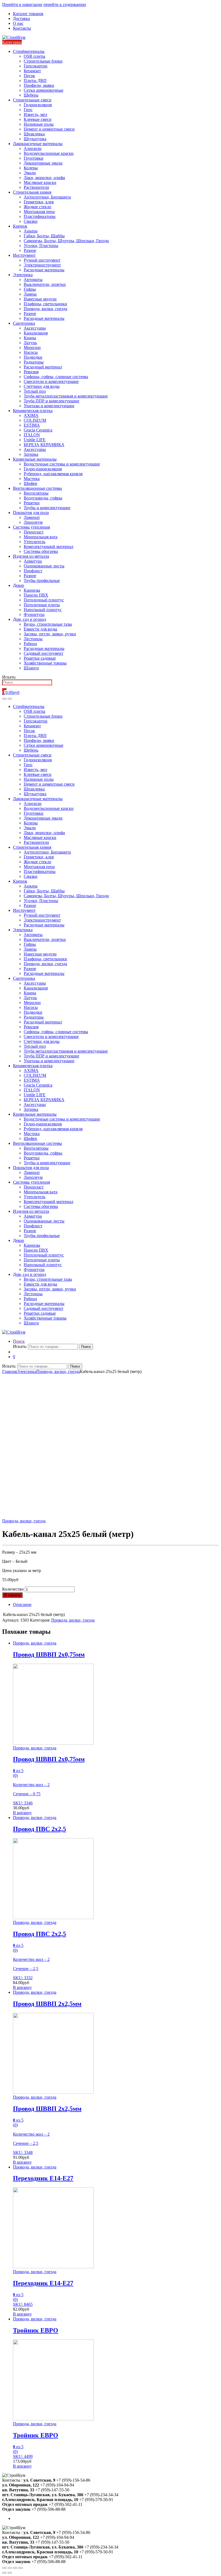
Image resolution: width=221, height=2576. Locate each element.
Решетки (32, 503)
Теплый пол (35, 391)
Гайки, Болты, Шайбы (44, 236)
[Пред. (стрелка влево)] (4, 2573)
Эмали (30, 173)
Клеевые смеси (38, 119)
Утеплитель (34, 542)
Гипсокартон (36, 66)
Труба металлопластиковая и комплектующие (66, 396)
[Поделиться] (10, 2568)
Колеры (31, 168)
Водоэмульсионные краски (49, 153)
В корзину (12, 1595)
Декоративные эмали (43, 163)
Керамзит (32, 71)
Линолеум (33, 522)
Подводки (33, 357)
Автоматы (33, 280)
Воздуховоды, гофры (43, 498)
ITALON (32, 435)
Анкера (31, 231)
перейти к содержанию (65, 4)
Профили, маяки (39, 85)
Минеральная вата (41, 537)
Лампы (30, 294)
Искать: (9, 677)
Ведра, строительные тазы (48, 624)
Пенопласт (34, 532)
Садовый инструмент (44, 653)
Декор (18, 585)
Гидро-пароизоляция (43, 469)
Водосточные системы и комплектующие (62, 464)
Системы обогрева (41, 551)
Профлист (33, 571)
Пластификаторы (40, 216)
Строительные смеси (32, 100)
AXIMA (31, 415)
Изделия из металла (31, 556)
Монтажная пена (39, 212)
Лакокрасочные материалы (38, 144)
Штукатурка (35, 139)
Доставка (21, 18)
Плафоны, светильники (45, 304)
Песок (29, 76)
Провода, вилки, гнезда (45, 309)
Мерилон (32, 347)
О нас (18, 23)
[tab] (116, 1605)
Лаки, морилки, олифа (44, 178)
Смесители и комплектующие (51, 381)
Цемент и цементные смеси (49, 129)
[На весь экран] (15, 2568)
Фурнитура (34, 614)
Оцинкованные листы (44, 566)
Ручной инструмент (42, 260)
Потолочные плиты (42, 605)
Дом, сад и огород (30, 619)
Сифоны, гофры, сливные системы (56, 377)
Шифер (30, 483)
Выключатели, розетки (45, 284)
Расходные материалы (44, 270)
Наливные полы (39, 124)
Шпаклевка (34, 134)
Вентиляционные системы (37, 488)
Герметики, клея (39, 202)
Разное (30, 250)
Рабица (30, 644)
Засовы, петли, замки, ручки (50, 634)
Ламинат (32, 517)
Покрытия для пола (31, 513)
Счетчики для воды (42, 386)
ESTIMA (32, 425)
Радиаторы (34, 362)
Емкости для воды (40, 629)
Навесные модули (40, 299)
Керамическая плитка (33, 411)
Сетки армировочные (44, 90)
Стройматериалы (29, 51)
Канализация (36, 333)
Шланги (31, 668)
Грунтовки (34, 158)
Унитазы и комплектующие (49, 406)
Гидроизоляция (38, 105)
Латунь (30, 343)
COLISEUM (35, 420)
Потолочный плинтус (44, 600)
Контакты (22, 28)
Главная (9, 1371)
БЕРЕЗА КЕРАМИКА (44, 445)
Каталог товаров (28, 14)
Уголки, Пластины (41, 246)
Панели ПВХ (36, 595)
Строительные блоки (43, 61)
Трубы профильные (42, 580)
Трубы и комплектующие (47, 508)
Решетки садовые (40, 658)
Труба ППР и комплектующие (51, 401)
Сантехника (24, 323)
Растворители (36, 187)
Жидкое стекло (37, 207)
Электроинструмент (42, 265)
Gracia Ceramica (38, 430)
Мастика (32, 479)
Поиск (19, 1341)
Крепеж (20, 226)
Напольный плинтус (43, 610)
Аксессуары (35, 328)
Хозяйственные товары (45, 663)
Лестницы (33, 639)
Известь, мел (35, 114)
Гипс (28, 110)
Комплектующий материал (49, 547)
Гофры (30, 289)
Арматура (33, 561)
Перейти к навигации (22, 4)
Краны (30, 338)
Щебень (31, 95)
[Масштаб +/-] (20, 2568)
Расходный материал (43, 367)
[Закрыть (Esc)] (4, 2568)
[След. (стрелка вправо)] (10, 2573)
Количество (13, 1589)
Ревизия (31, 372)
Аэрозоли (33, 148)
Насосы (31, 352)
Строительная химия (32, 192)
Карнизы (32, 590)
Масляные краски (40, 182)
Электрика (23, 275)
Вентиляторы (36, 493)
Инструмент (24, 255)
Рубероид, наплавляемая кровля (53, 474)
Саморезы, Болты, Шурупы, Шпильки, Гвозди (66, 241)
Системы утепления (31, 527)
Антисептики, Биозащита (47, 197)
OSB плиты (34, 56)
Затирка (31, 454)
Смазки (31, 221)
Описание (22, 1604)
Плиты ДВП (35, 80)
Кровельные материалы (35, 459)
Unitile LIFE (35, 440)
